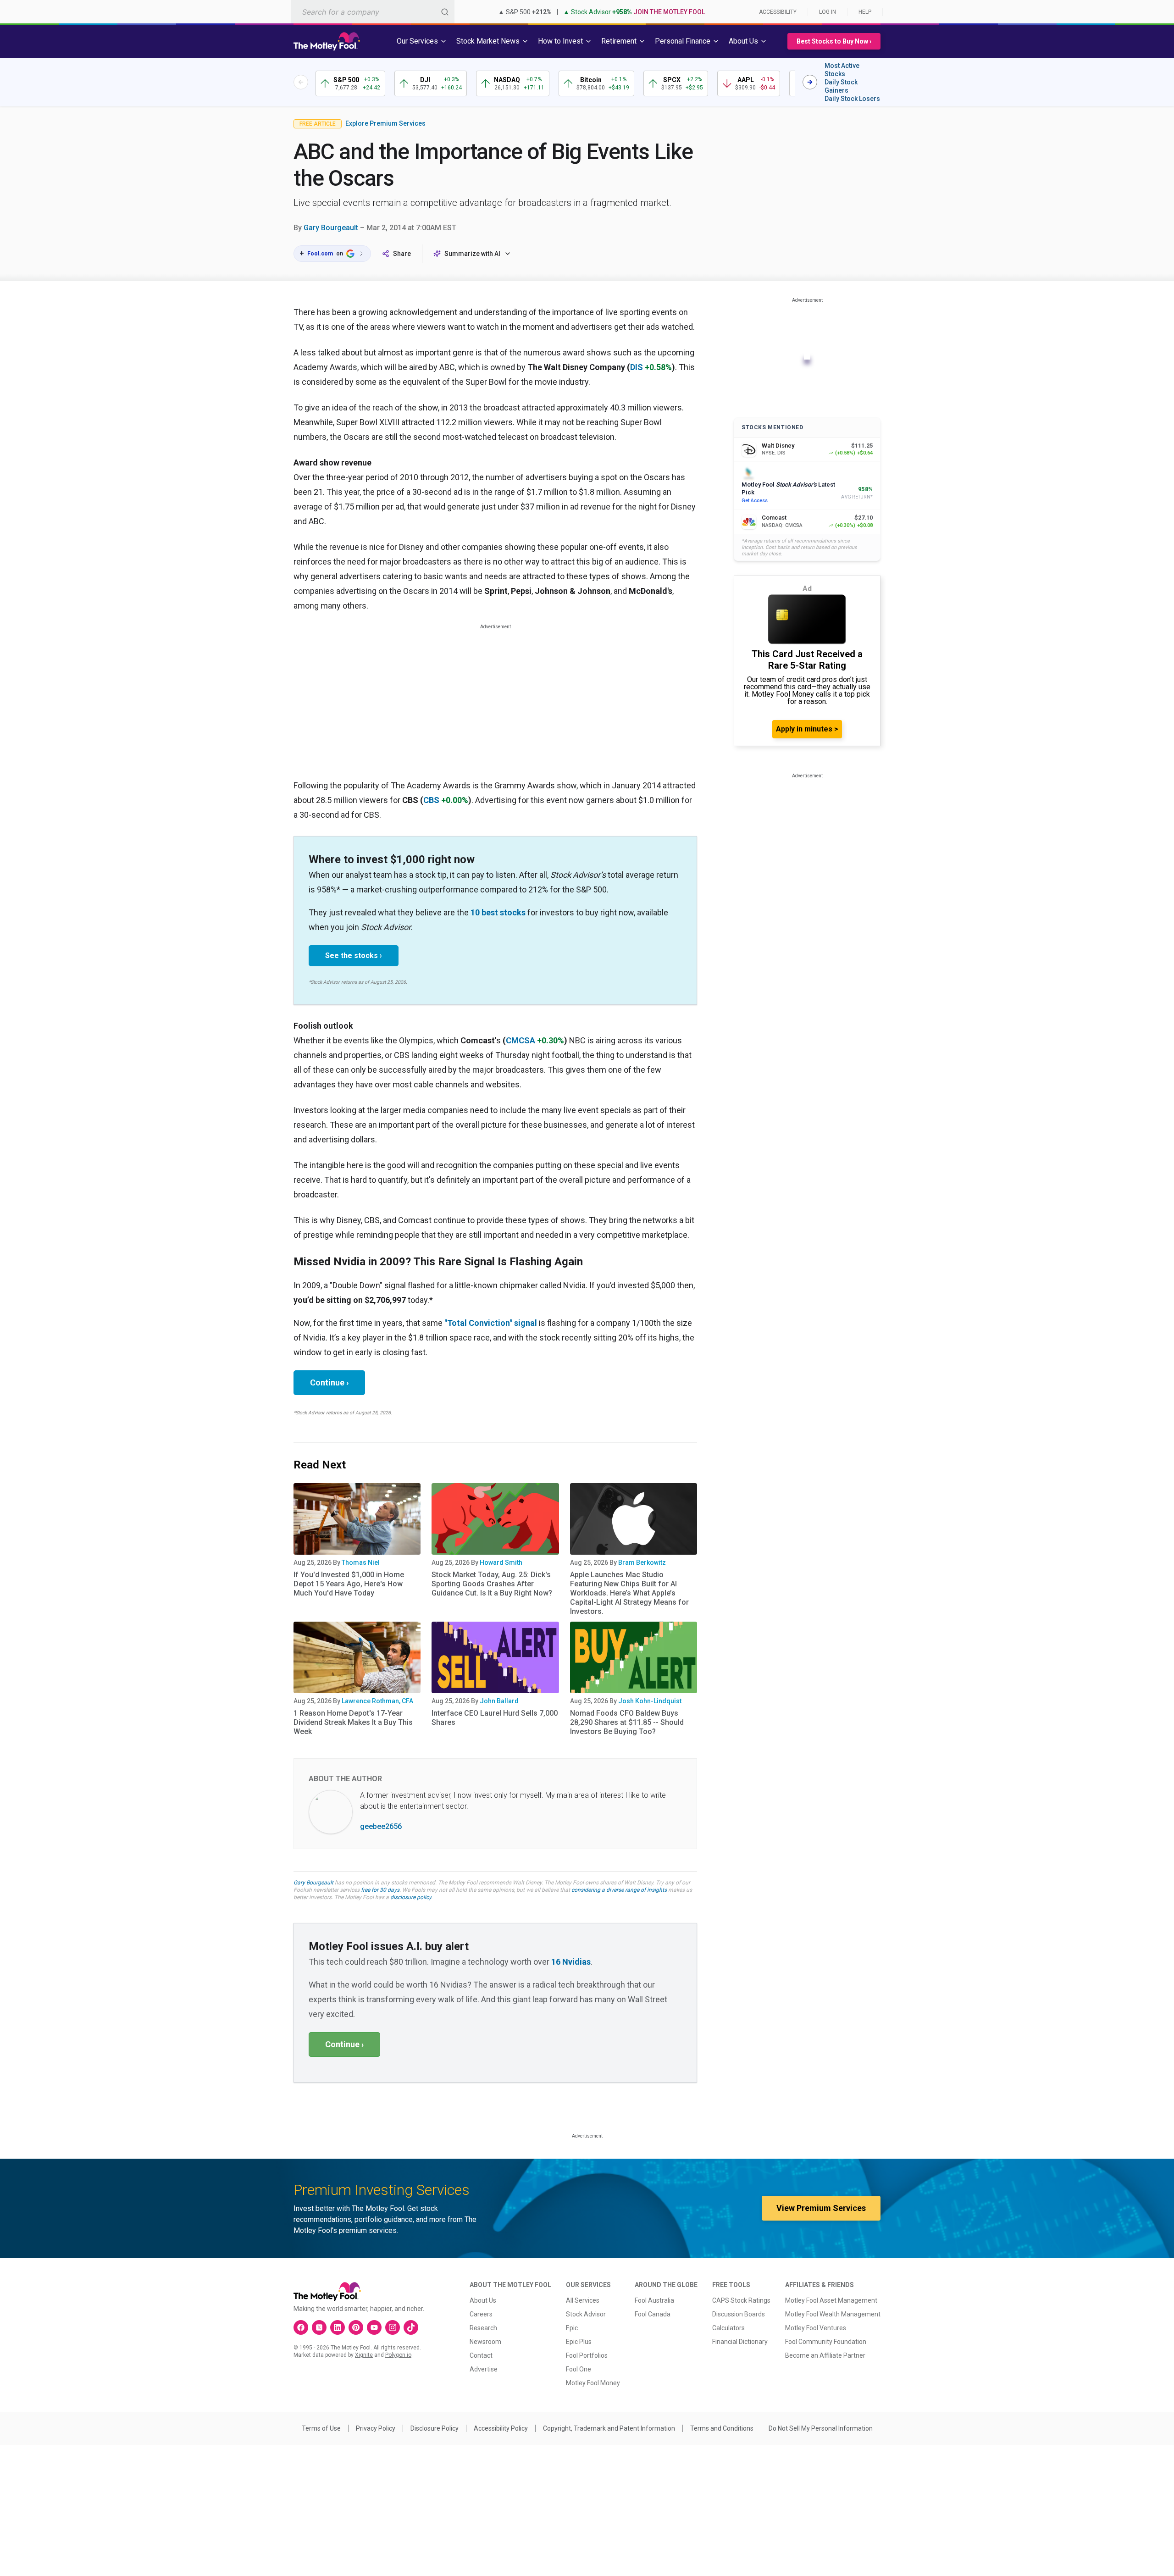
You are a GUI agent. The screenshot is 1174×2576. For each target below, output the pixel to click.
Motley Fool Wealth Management (833, 2314)
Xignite (364, 2355)
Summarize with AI (472, 254)
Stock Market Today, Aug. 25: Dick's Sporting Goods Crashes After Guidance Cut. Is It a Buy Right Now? (492, 1584)
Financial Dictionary (740, 2342)
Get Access (755, 501)
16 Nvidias (571, 1962)
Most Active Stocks (842, 70)
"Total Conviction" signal (491, 1323)
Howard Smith (501, 1562)
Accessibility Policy (501, 2428)
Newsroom (485, 2342)
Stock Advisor (586, 2314)
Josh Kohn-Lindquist (650, 1701)
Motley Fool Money (593, 2383)
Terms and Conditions (722, 2428)
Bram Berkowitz (642, 1562)
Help (865, 12)
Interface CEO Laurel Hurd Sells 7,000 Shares (495, 1718)
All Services (583, 2300)
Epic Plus (579, 2342)
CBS (431, 800)
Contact (481, 2355)
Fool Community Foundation (826, 2342)
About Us (483, 2300)
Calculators (728, 2328)
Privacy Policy (376, 2428)
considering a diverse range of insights (619, 1890)
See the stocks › (354, 956)
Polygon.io (398, 2355)
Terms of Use (321, 2428)
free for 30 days (380, 1890)
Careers (481, 2314)
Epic (572, 2328)
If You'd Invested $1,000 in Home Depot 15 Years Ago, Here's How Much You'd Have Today (349, 1584)
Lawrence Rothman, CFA (377, 1701)
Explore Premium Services (385, 123)
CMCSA (521, 1040)
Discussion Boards (739, 2314)
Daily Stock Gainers (841, 86)
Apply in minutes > (807, 729)
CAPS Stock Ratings (741, 2300)
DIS (637, 367)
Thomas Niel (361, 1562)
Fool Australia (654, 2300)
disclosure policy (411, 1897)
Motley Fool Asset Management (831, 2300)
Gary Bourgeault (331, 228)
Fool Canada (653, 2314)
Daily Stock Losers (852, 99)
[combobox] (373, 12)
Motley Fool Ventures (816, 2328)
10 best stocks (498, 912)
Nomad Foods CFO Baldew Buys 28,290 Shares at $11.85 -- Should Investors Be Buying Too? (627, 1722)
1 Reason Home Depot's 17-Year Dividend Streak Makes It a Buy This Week (353, 1722)
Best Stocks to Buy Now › (834, 41)
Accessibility (778, 12)
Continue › (329, 1382)
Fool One (579, 2369)
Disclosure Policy (435, 2428)
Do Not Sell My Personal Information (821, 2428)
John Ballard (499, 1701)
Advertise (484, 2369)
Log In (828, 12)
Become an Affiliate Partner (825, 2355)
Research (483, 2328)
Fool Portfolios (587, 2355)
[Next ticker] (810, 82)
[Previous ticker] (301, 82)
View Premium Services (821, 2208)
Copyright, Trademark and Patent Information (609, 2428)
